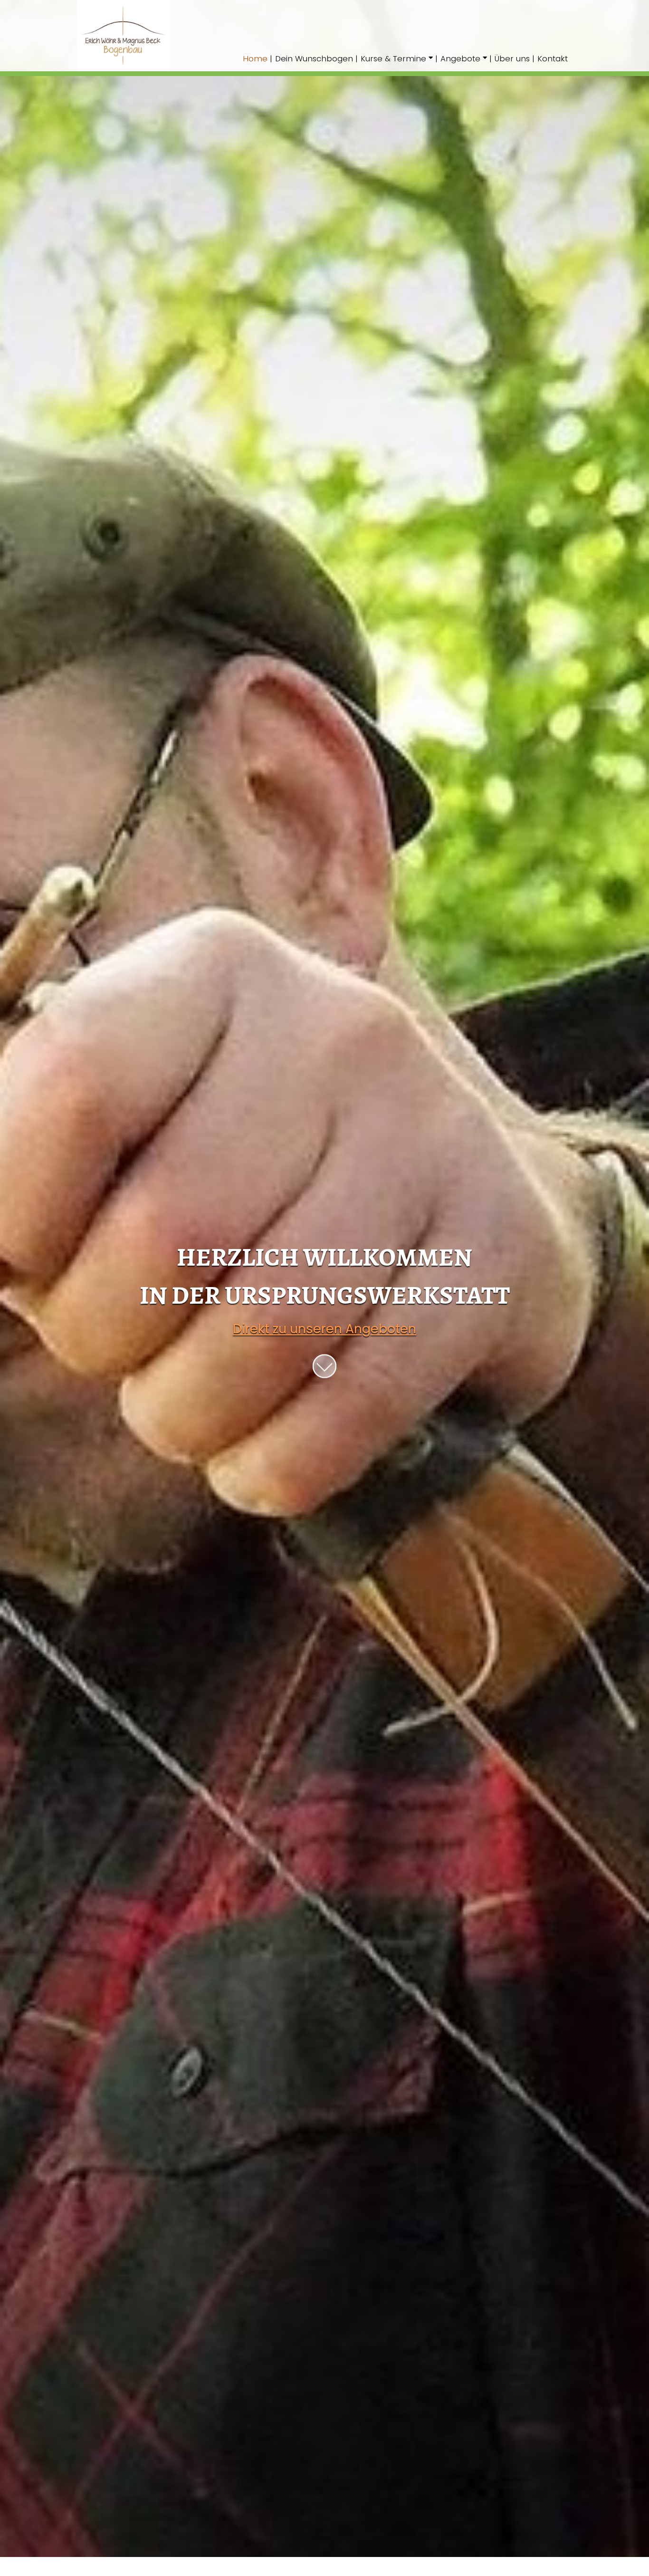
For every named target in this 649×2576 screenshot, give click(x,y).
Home (255, 59)
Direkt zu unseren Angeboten (324, 1329)
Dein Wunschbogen (314, 59)
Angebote (460, 59)
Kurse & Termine (393, 59)
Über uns (512, 59)
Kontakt (553, 59)
